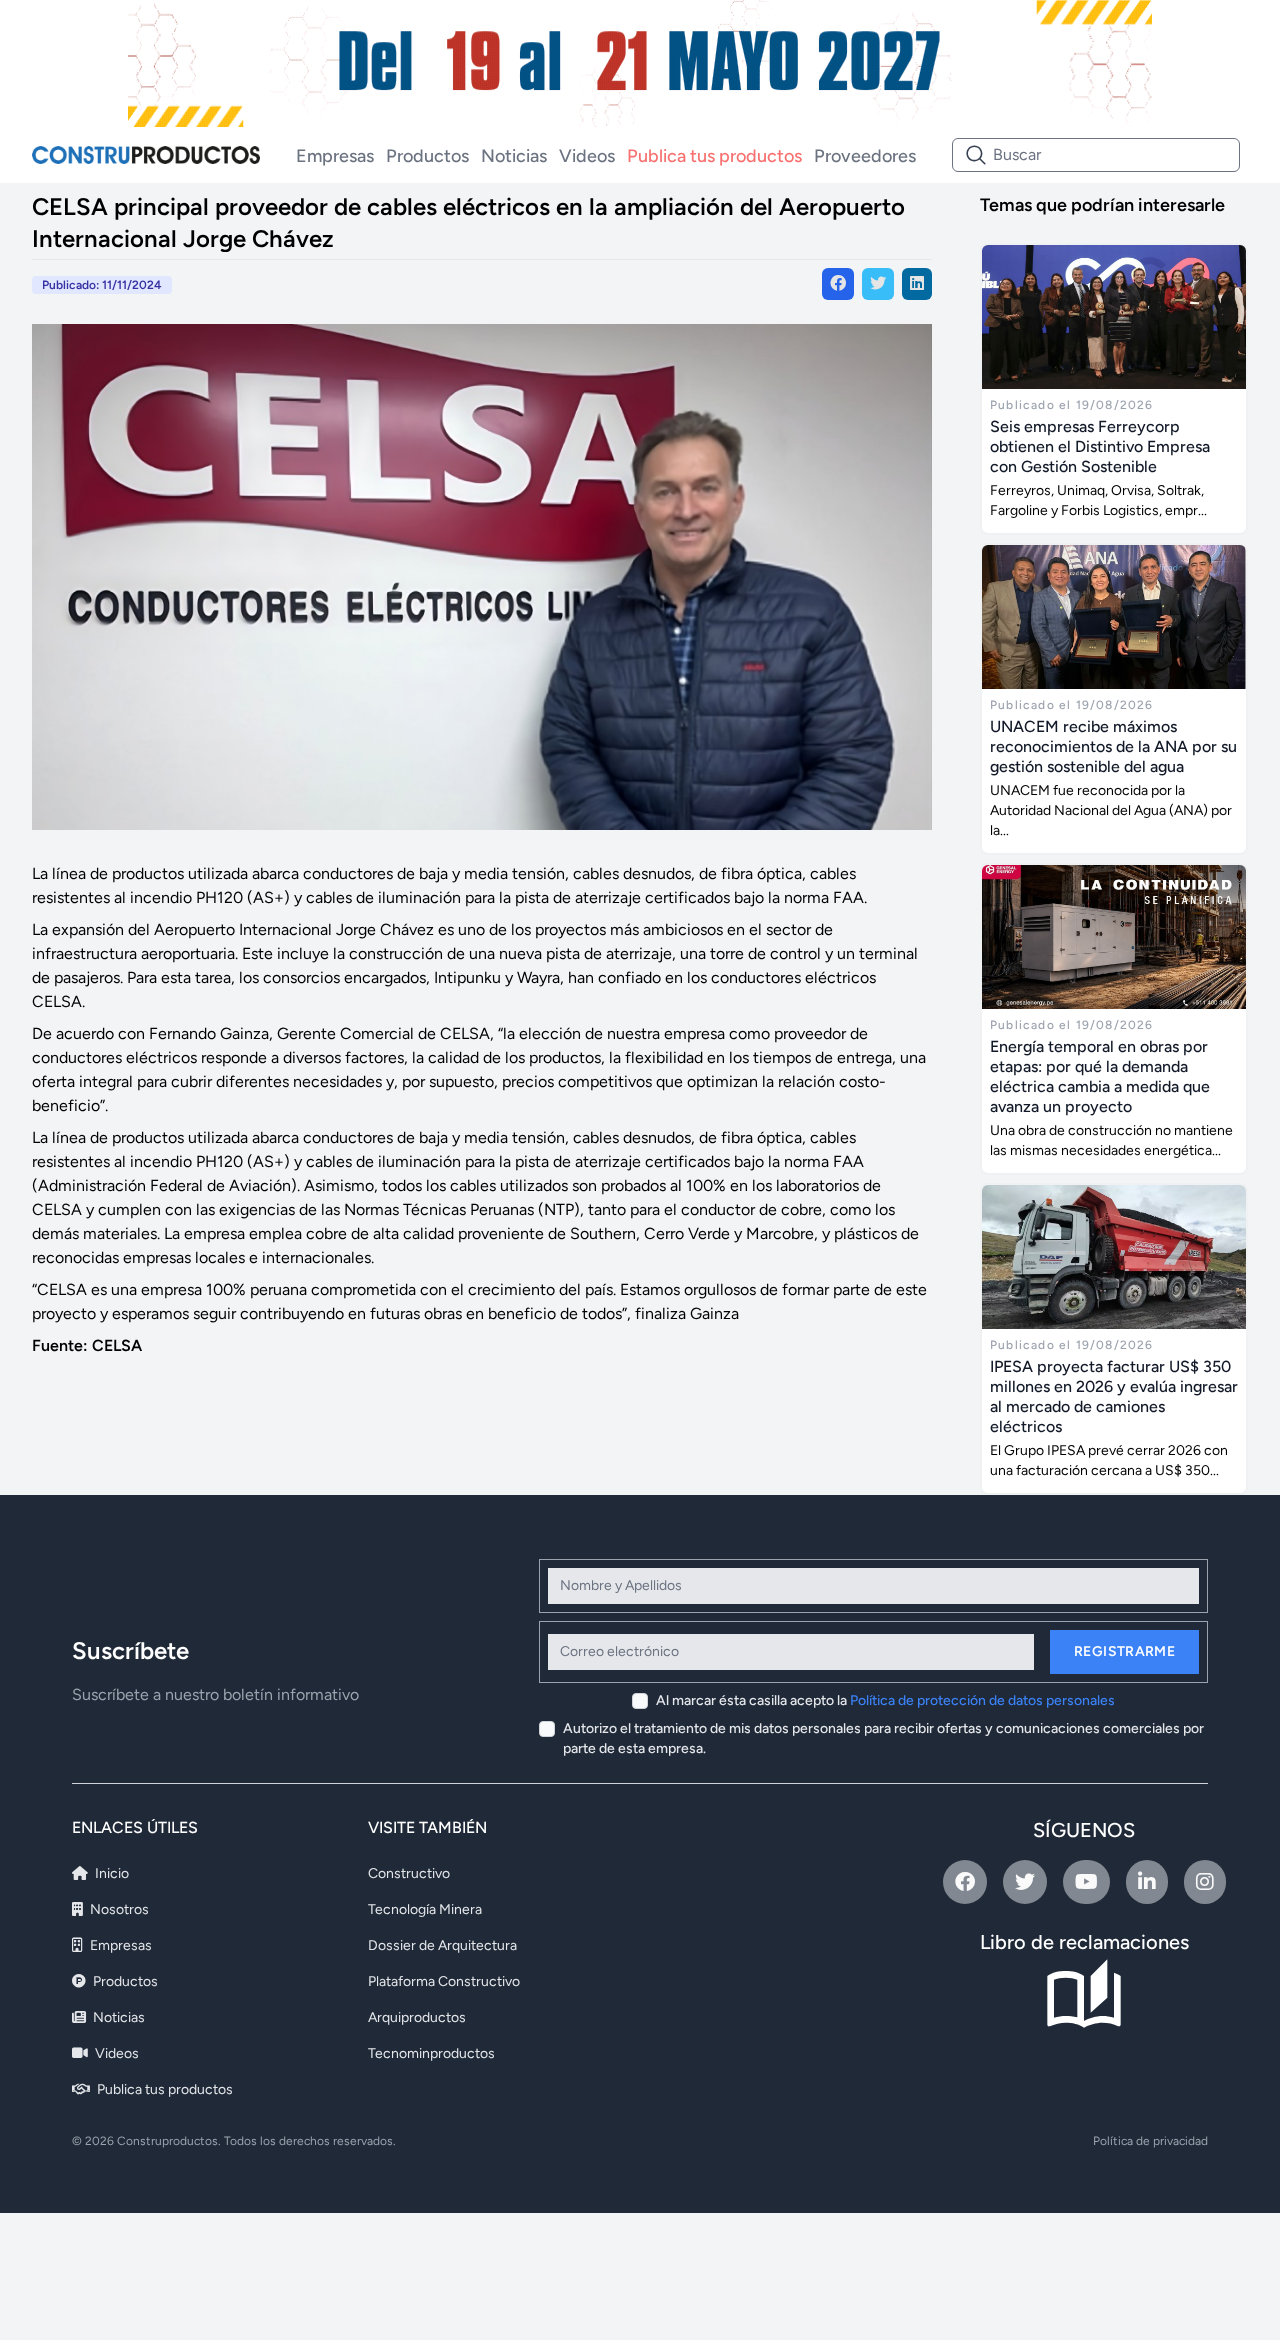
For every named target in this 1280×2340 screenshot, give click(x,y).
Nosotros (118, 1909)
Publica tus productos (714, 156)
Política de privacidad (1150, 2141)
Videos (587, 156)
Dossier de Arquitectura (442, 1945)
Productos (427, 156)
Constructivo (409, 1873)
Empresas (335, 156)
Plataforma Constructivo (444, 1981)
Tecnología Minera (425, 1909)
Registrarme (1124, 1651)
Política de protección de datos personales (982, 1700)
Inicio (110, 1873)
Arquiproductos (417, 2017)
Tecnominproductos (431, 2053)
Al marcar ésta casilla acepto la (885, 1700)
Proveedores (865, 156)
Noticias (514, 156)
